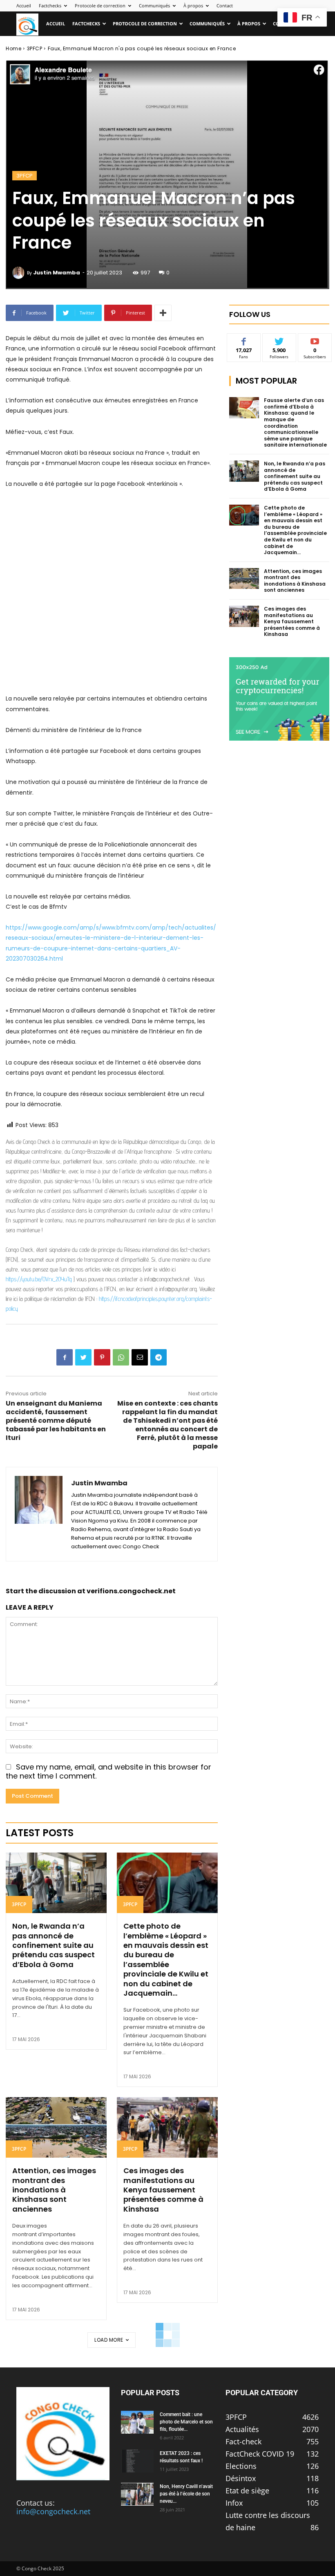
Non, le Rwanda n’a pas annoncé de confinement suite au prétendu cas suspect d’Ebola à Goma (54, 1945)
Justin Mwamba (57, 273)
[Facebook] (65, 1357)
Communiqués (154, 6)
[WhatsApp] (121, 1357)
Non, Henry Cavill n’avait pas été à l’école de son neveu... (186, 2494)
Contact (225, 6)
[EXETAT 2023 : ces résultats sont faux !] (137, 2461)
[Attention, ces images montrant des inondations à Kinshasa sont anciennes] (56, 2127)
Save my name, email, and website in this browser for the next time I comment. (108, 1772)
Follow (279, 340)
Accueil (24, 6)
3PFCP (35, 48)
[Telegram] (159, 1357)
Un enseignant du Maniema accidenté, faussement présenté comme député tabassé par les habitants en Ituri (56, 1421)
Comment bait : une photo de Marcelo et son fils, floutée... (186, 2422)
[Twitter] (83, 1357)
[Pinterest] (102, 1357)
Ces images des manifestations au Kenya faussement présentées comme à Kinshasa (163, 2190)
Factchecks (50, 6)
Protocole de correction (100, 6)
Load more (109, 2340)
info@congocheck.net (53, 2511)
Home (13, 48)
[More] (163, 313)
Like (244, 340)
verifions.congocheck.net (131, 1591)
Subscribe (315, 340)
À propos (193, 6)
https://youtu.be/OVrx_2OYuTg (39, 1279)
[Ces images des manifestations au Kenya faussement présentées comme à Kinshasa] (167, 2127)
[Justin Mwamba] (20, 273)
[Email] (140, 1357)
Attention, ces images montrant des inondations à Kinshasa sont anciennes (54, 2190)
